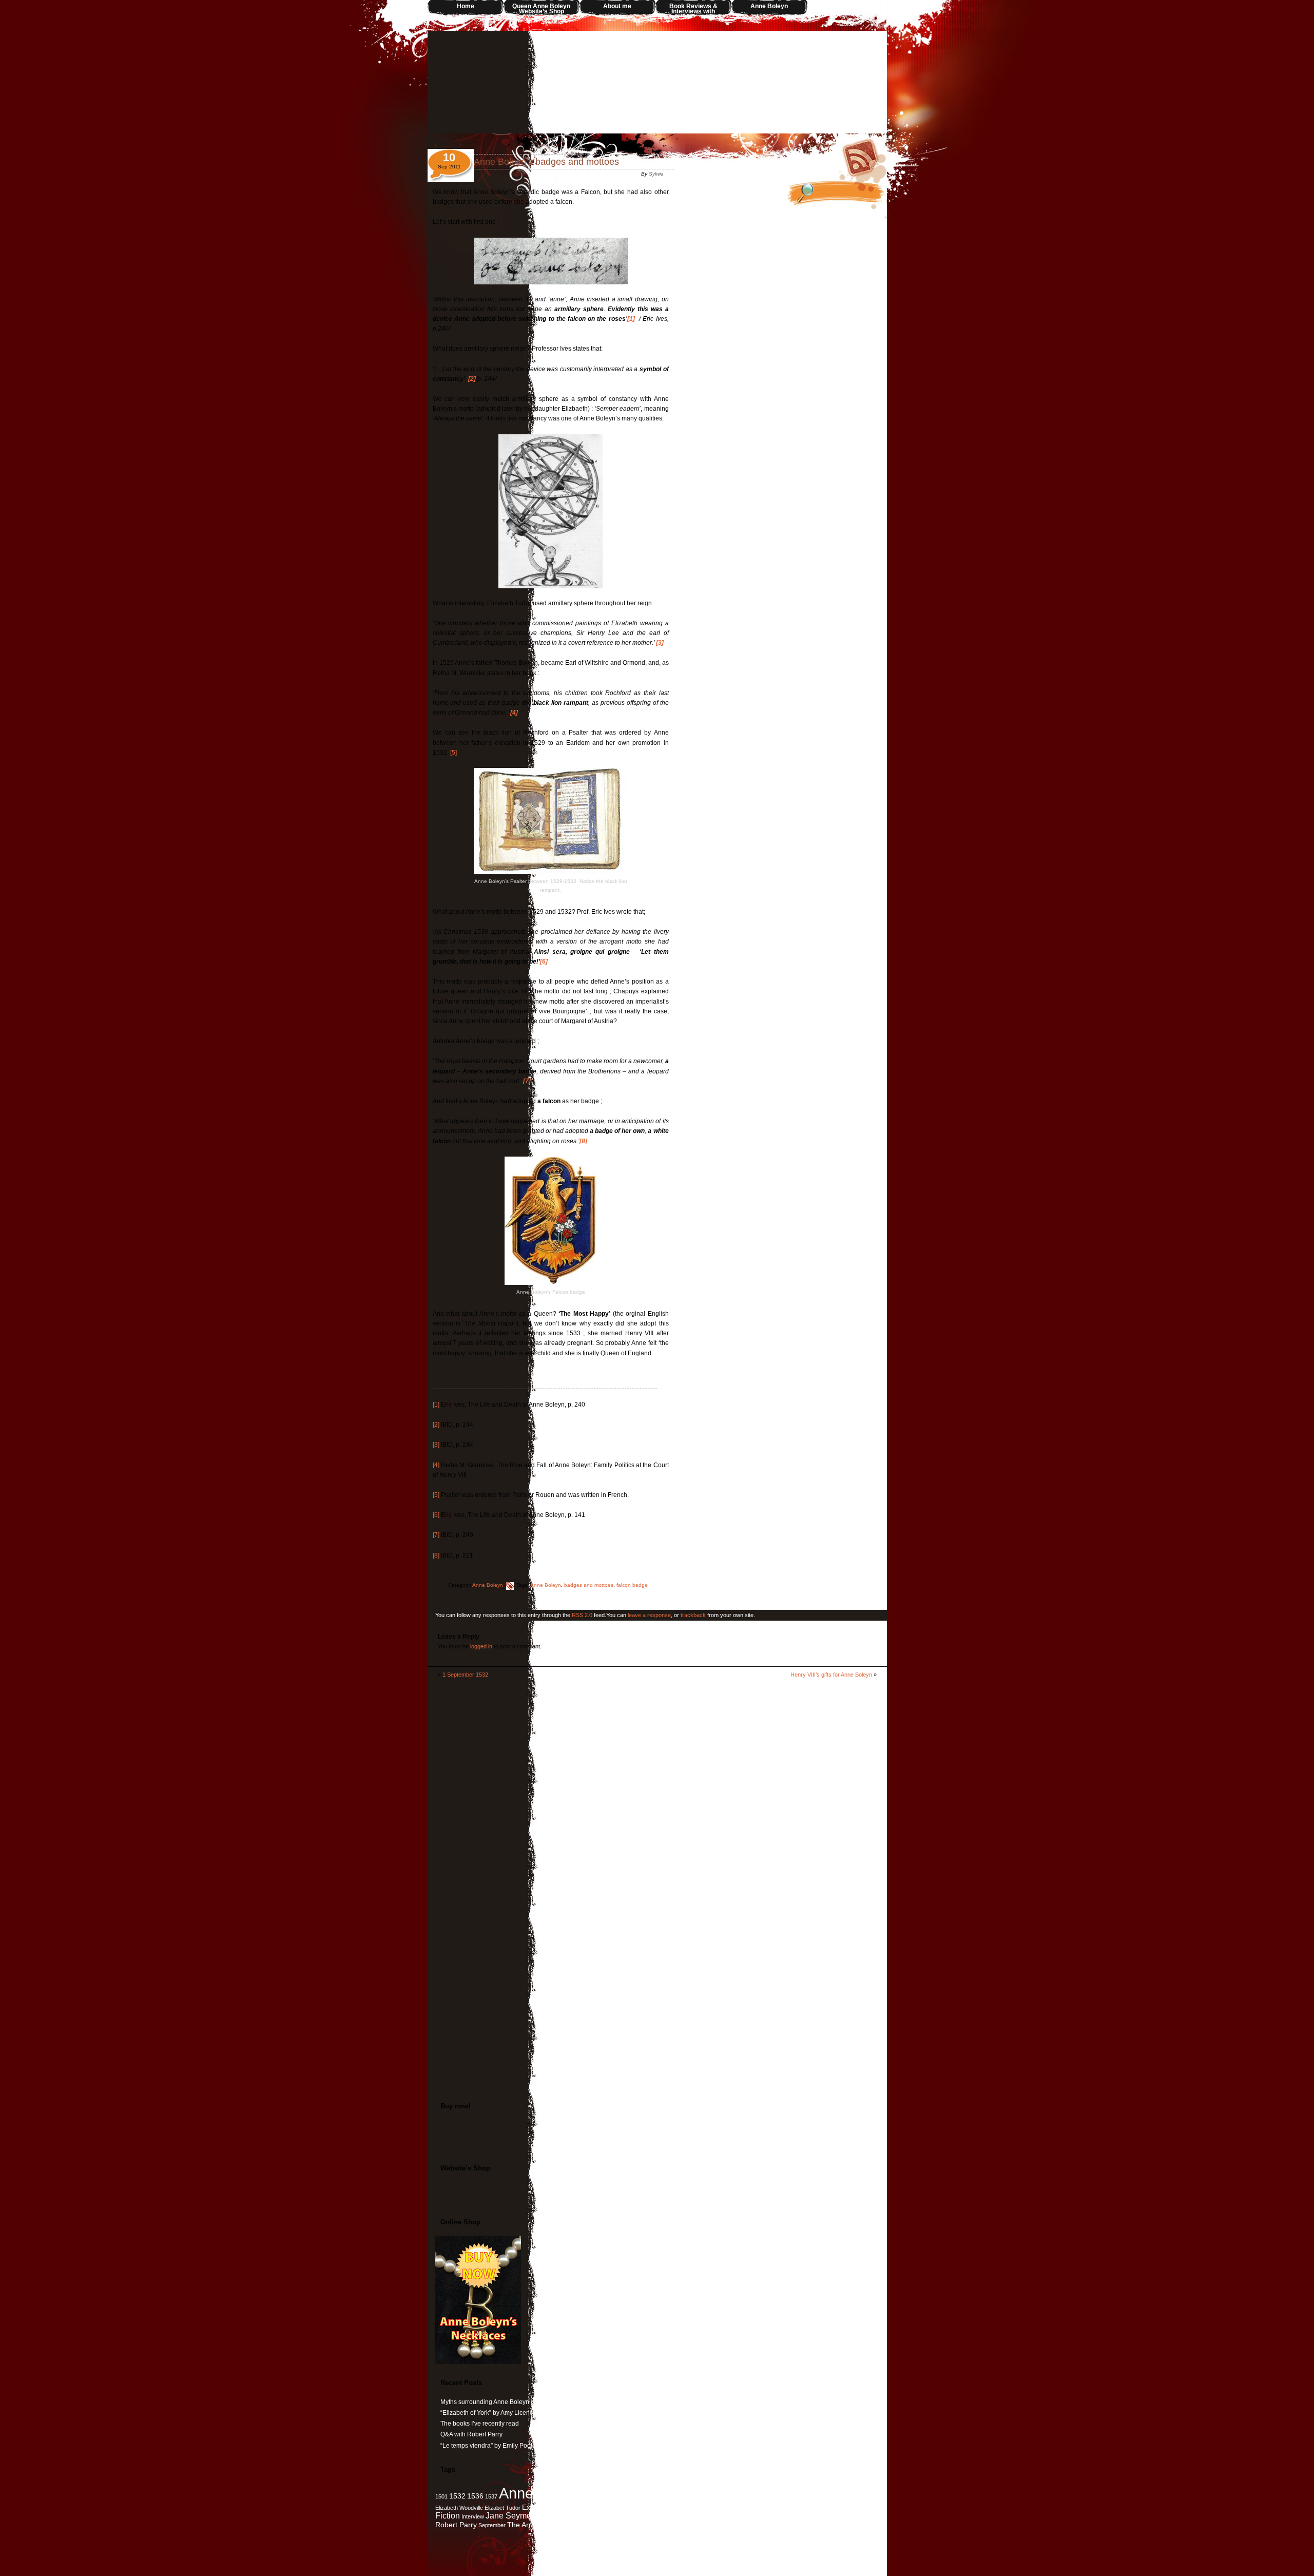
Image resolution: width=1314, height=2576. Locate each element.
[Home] (657, 82)
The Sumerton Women (633, 2525)
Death (776, 2496)
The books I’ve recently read (480, 2424)
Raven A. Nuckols (846, 2516)
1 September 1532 (465, 1675)
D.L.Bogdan (748, 2496)
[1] (436, 1405)
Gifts (641, 2508)
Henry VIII (794, 2506)
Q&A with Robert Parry (471, 2434)
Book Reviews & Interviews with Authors (693, 9)
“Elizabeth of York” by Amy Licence (488, 2413)
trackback (693, 1615)
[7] (436, 1535)
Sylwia (656, 174)
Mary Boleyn (735, 2515)
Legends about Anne (631, 2516)
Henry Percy (752, 2508)
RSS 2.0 (582, 1615)
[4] (436, 1465)
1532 (457, 2496)
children (717, 2496)
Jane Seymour (512, 2515)
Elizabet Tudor (503, 2508)
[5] (453, 753)
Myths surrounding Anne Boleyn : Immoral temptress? (515, 2402)
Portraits (811, 2516)
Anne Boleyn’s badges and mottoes (546, 162)
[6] (436, 1515)
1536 (475, 2496)
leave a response (649, 1615)
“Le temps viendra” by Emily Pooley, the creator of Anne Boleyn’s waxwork (543, 2446)
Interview (473, 2516)
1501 (441, 2496)
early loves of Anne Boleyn (818, 2496)
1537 (491, 2496)
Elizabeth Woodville (459, 2508)
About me (617, 6)
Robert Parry (456, 2525)
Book (675, 2496)
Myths (769, 2516)
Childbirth (694, 2496)
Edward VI (865, 2496)
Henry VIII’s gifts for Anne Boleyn (831, 1675)
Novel (790, 2516)
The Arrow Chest (534, 2525)
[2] (436, 1425)
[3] (436, 1445)
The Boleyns (579, 2525)
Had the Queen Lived (675, 2508)
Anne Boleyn (769, 6)
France (598, 2508)
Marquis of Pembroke (684, 2516)
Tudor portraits (698, 2524)
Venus (733, 2525)
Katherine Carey (560, 2516)
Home (466, 6)
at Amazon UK (657, 2144)
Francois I (621, 2508)
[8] (436, 1555)
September (492, 2525)
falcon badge (632, 1585)
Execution (538, 2507)
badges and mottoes (589, 1585)
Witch (749, 2525)
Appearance (599, 2496)
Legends (593, 2516)
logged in (481, 1646)
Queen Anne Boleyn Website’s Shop (541, 9)
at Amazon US (657, 2134)
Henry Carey (719, 2508)
